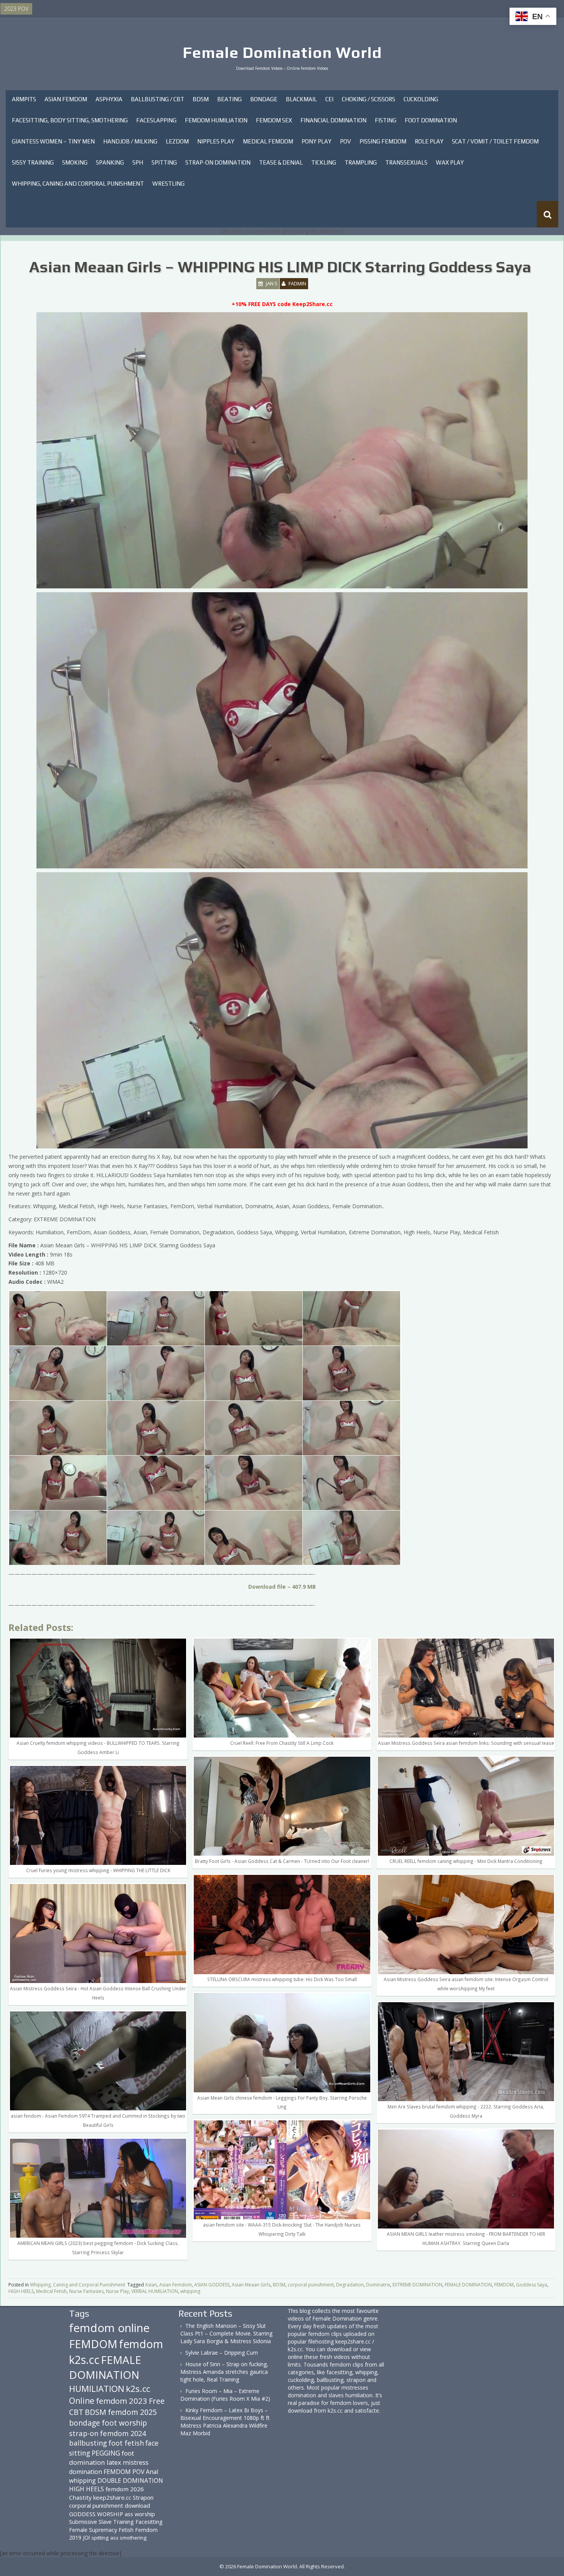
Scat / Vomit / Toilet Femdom (495, 141)
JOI (86, 2537)
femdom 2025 (132, 2412)
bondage (85, 2423)
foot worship (124, 2423)
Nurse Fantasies (86, 2291)
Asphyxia (109, 99)
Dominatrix (378, 2285)
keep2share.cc (112, 2497)
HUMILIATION (97, 2389)
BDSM (201, 99)
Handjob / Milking (130, 141)
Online (82, 2401)
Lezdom (177, 141)
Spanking (110, 162)
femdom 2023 (122, 2401)
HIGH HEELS (21, 2291)
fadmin (297, 283)
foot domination (101, 2458)
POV (345, 141)
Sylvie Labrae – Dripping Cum (222, 2353)
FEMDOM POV (124, 2472)
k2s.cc (138, 2389)
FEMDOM (504, 2285)
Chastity (80, 2497)
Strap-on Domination (218, 162)
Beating (229, 99)
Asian (151, 2285)
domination (86, 2472)
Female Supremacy (93, 2530)
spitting (100, 2538)
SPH (138, 162)
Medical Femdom (268, 141)
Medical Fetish (51, 2291)
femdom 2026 (125, 2489)
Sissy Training (33, 162)
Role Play (429, 141)
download (137, 2505)
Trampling (361, 162)
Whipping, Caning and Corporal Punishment (78, 184)
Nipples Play (216, 141)
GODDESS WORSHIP (96, 2514)
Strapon (143, 2497)
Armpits (24, 99)
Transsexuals (406, 162)
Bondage (264, 99)
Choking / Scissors (369, 99)
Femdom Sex (274, 120)
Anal (152, 2472)
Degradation (350, 2285)
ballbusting (88, 2443)
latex (114, 2462)
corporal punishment (311, 2285)
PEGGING (106, 2453)
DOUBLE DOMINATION (130, 2480)
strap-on (84, 2433)
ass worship (140, 2514)
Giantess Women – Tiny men (53, 141)
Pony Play (317, 141)
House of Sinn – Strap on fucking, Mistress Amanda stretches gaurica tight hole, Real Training (224, 2372)
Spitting (164, 162)
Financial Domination (333, 120)
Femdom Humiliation (216, 120)
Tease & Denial (281, 162)
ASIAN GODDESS (212, 2285)
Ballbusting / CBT (157, 99)
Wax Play (450, 162)
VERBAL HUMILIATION (155, 2291)
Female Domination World (282, 53)
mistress (136, 2462)
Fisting (386, 120)
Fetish (126, 2530)
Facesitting (149, 2522)
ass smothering (128, 2538)
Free (157, 2401)
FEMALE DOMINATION (468, 2285)
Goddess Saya (532, 2285)
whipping (190, 2291)
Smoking (75, 162)
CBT (76, 2412)
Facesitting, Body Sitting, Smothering (70, 120)
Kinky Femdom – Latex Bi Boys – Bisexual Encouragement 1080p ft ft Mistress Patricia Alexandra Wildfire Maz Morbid (225, 2422)
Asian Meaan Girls (251, 2285)
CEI (329, 99)
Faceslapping (156, 120)
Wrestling (168, 184)
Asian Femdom (66, 99)
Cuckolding (421, 99)
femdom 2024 (123, 2433)
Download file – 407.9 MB (282, 1587)
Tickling (324, 162)
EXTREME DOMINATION (417, 2285)
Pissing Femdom (383, 141)
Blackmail (301, 99)
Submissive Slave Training (101, 2522)
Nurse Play (117, 2291)
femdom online (109, 2328)
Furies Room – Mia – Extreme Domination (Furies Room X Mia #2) (225, 2395)
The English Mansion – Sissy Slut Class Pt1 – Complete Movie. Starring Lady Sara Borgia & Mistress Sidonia (226, 2333)
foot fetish (126, 2443)
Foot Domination (431, 120)
